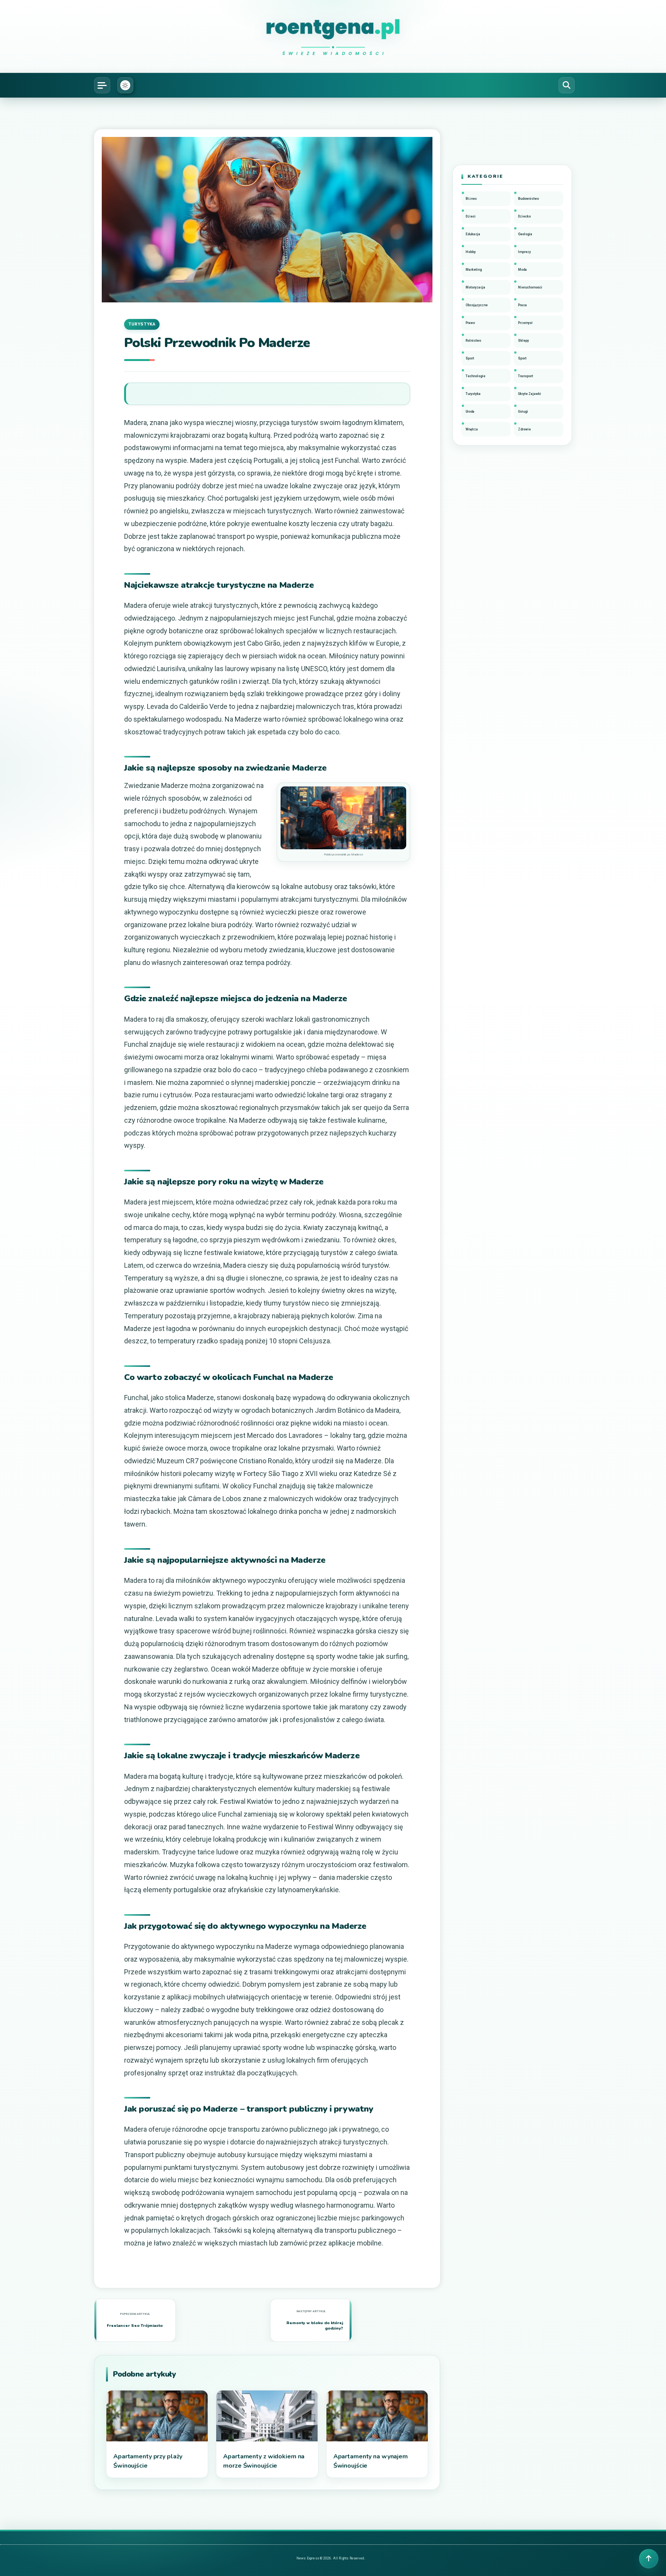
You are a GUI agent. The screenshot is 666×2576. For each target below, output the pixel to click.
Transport (526, 376)
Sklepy (523, 341)
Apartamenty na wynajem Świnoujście (371, 2461)
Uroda (470, 412)
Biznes (471, 199)
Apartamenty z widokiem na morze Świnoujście (264, 2461)
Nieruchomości (530, 287)
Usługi (523, 412)
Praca (522, 305)
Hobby (471, 252)
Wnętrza (472, 429)
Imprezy (524, 252)
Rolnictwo (473, 341)
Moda (522, 270)
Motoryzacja (475, 287)
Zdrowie (524, 429)
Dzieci (471, 216)
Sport (470, 358)
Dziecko (524, 216)
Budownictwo (528, 199)
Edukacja (473, 234)
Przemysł (525, 323)
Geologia (525, 234)
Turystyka (142, 324)
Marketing (474, 270)
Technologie (475, 376)
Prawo (470, 323)
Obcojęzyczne (477, 305)
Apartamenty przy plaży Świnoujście (148, 2461)
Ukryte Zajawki (530, 394)
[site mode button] (125, 85)
